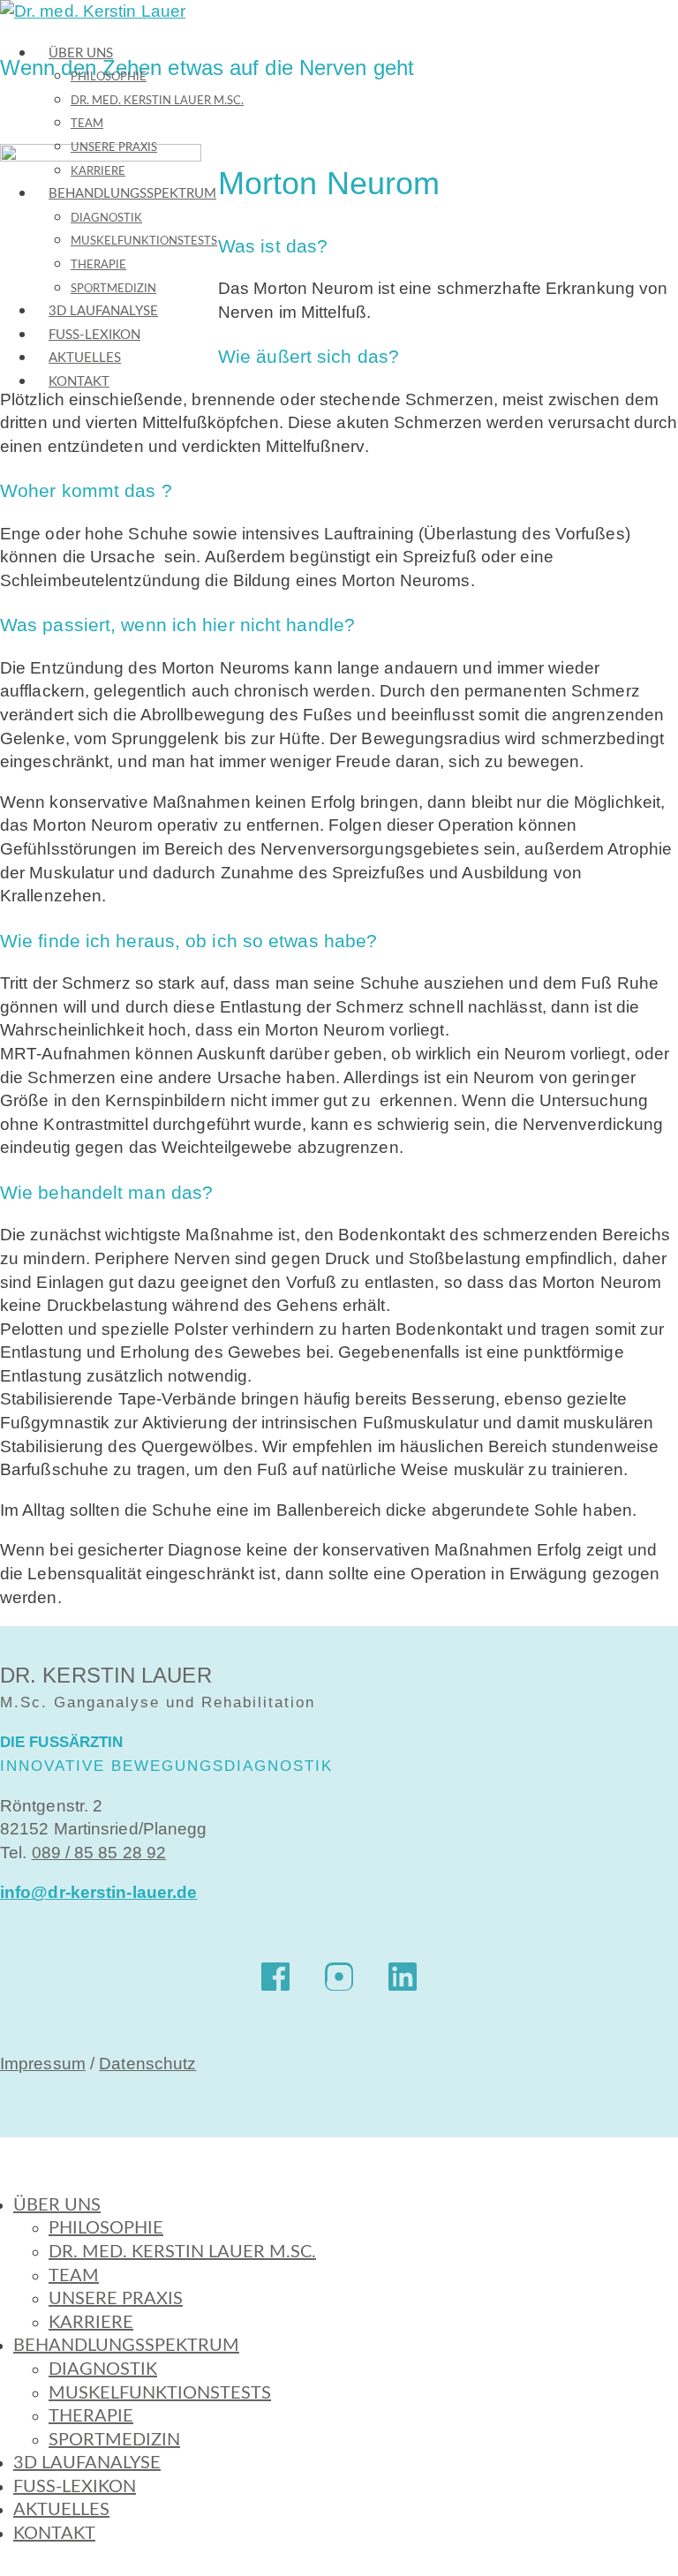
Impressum (43, 2064)
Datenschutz (147, 2064)
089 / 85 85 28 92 (99, 1853)
